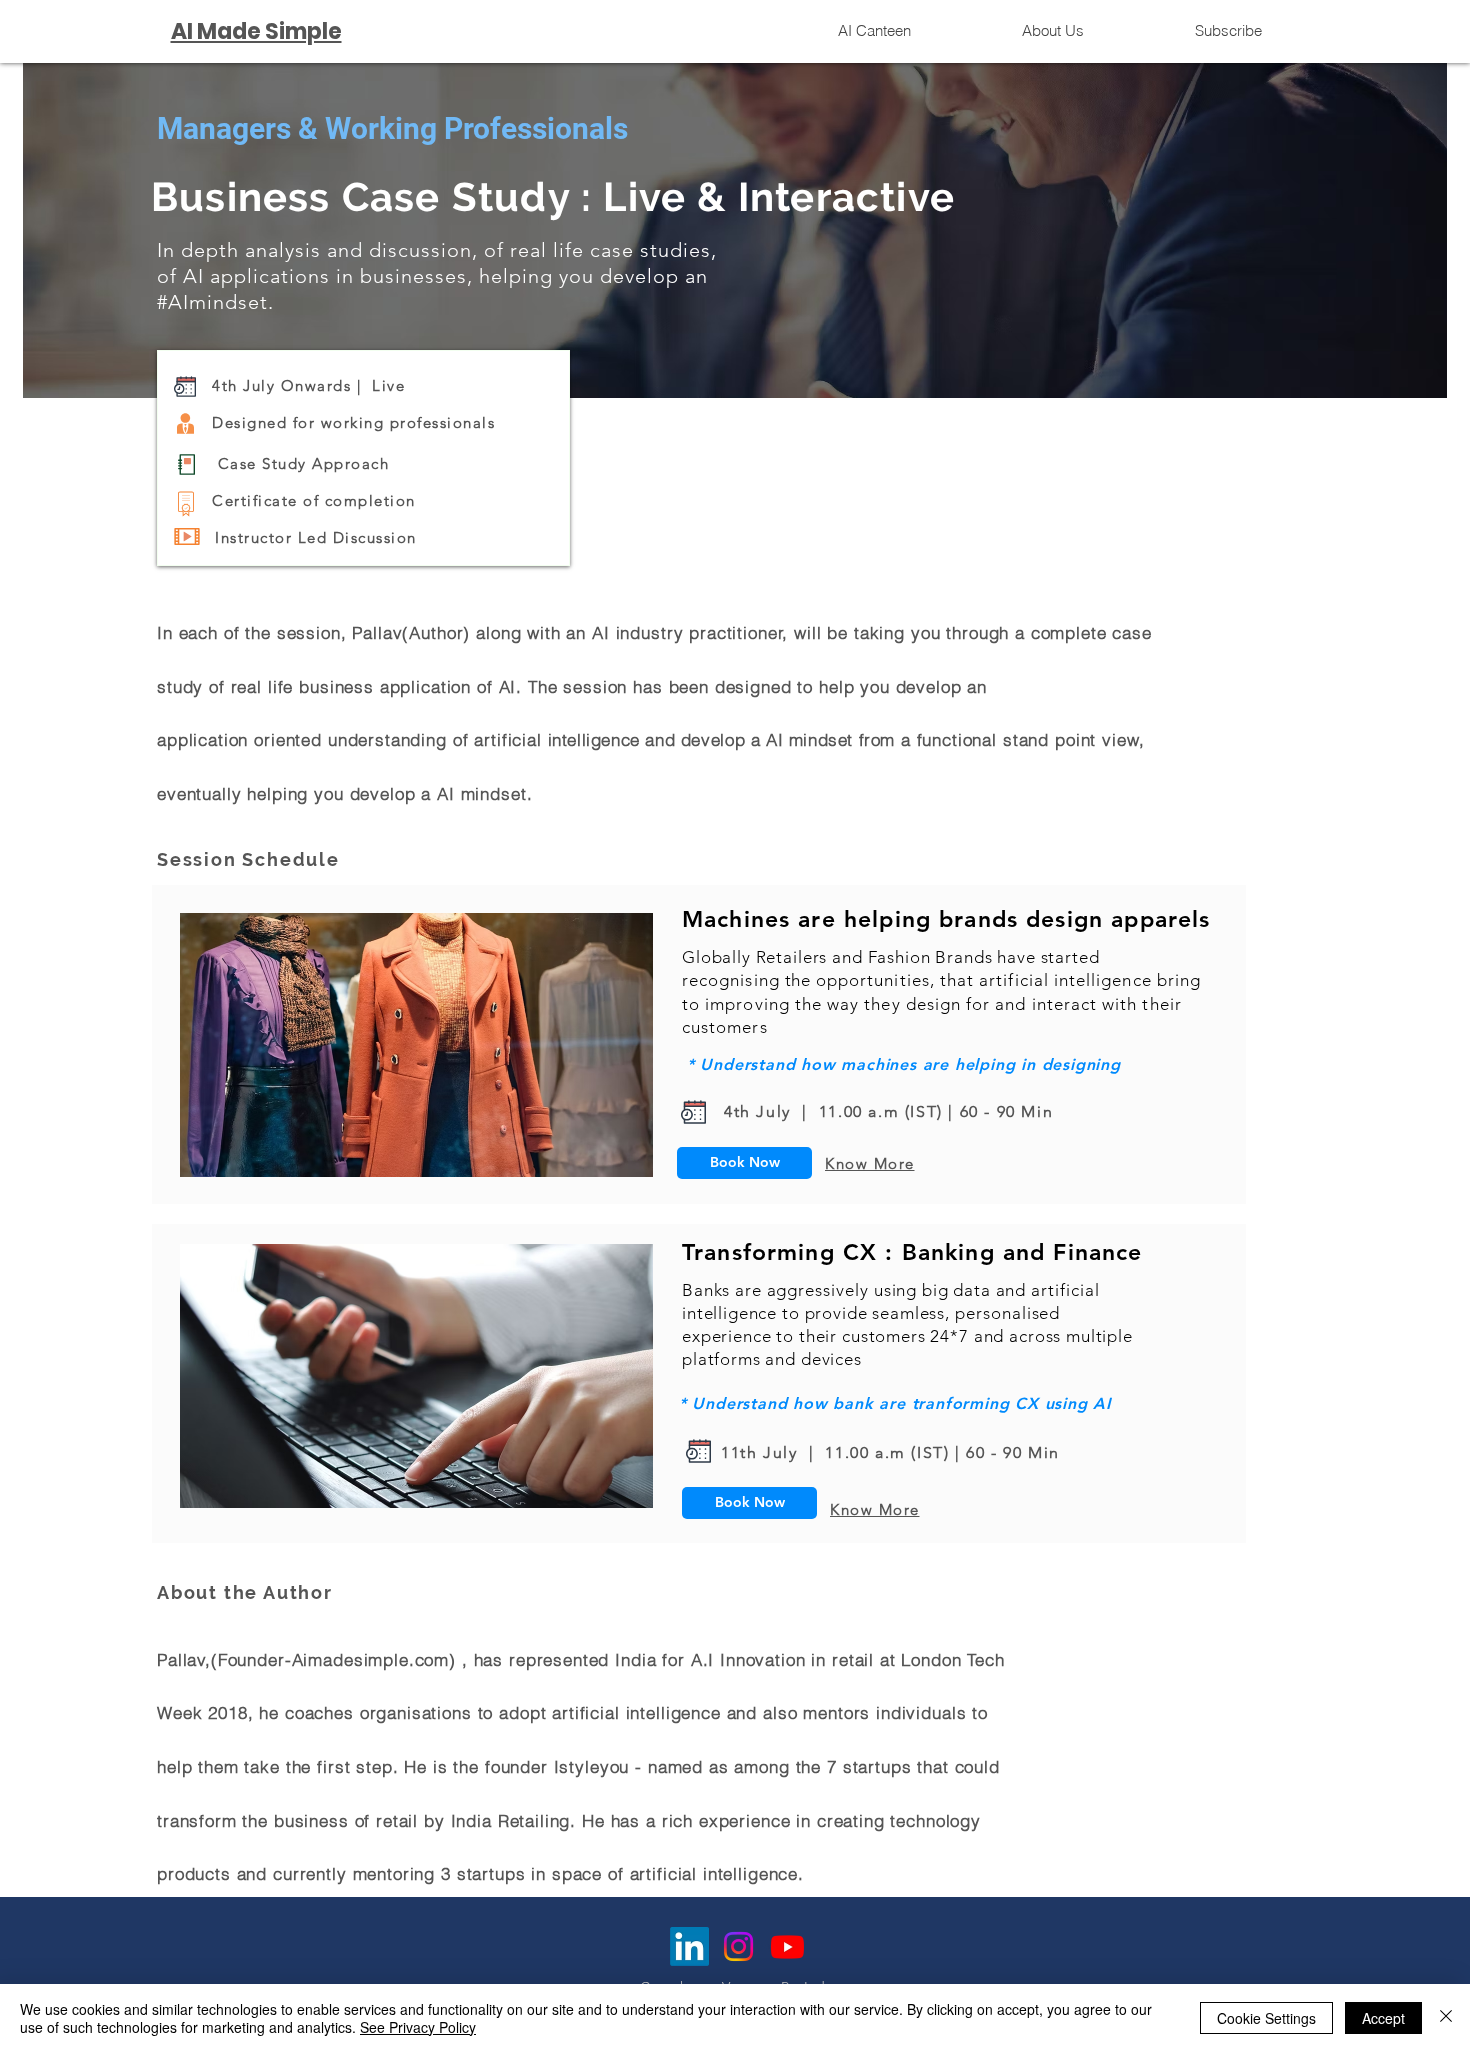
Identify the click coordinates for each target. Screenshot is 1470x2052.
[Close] (1446, 2018)
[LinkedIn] (689, 1946)
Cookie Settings (1266, 2018)
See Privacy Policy (418, 2027)
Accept (1383, 2018)
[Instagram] (738, 1946)
